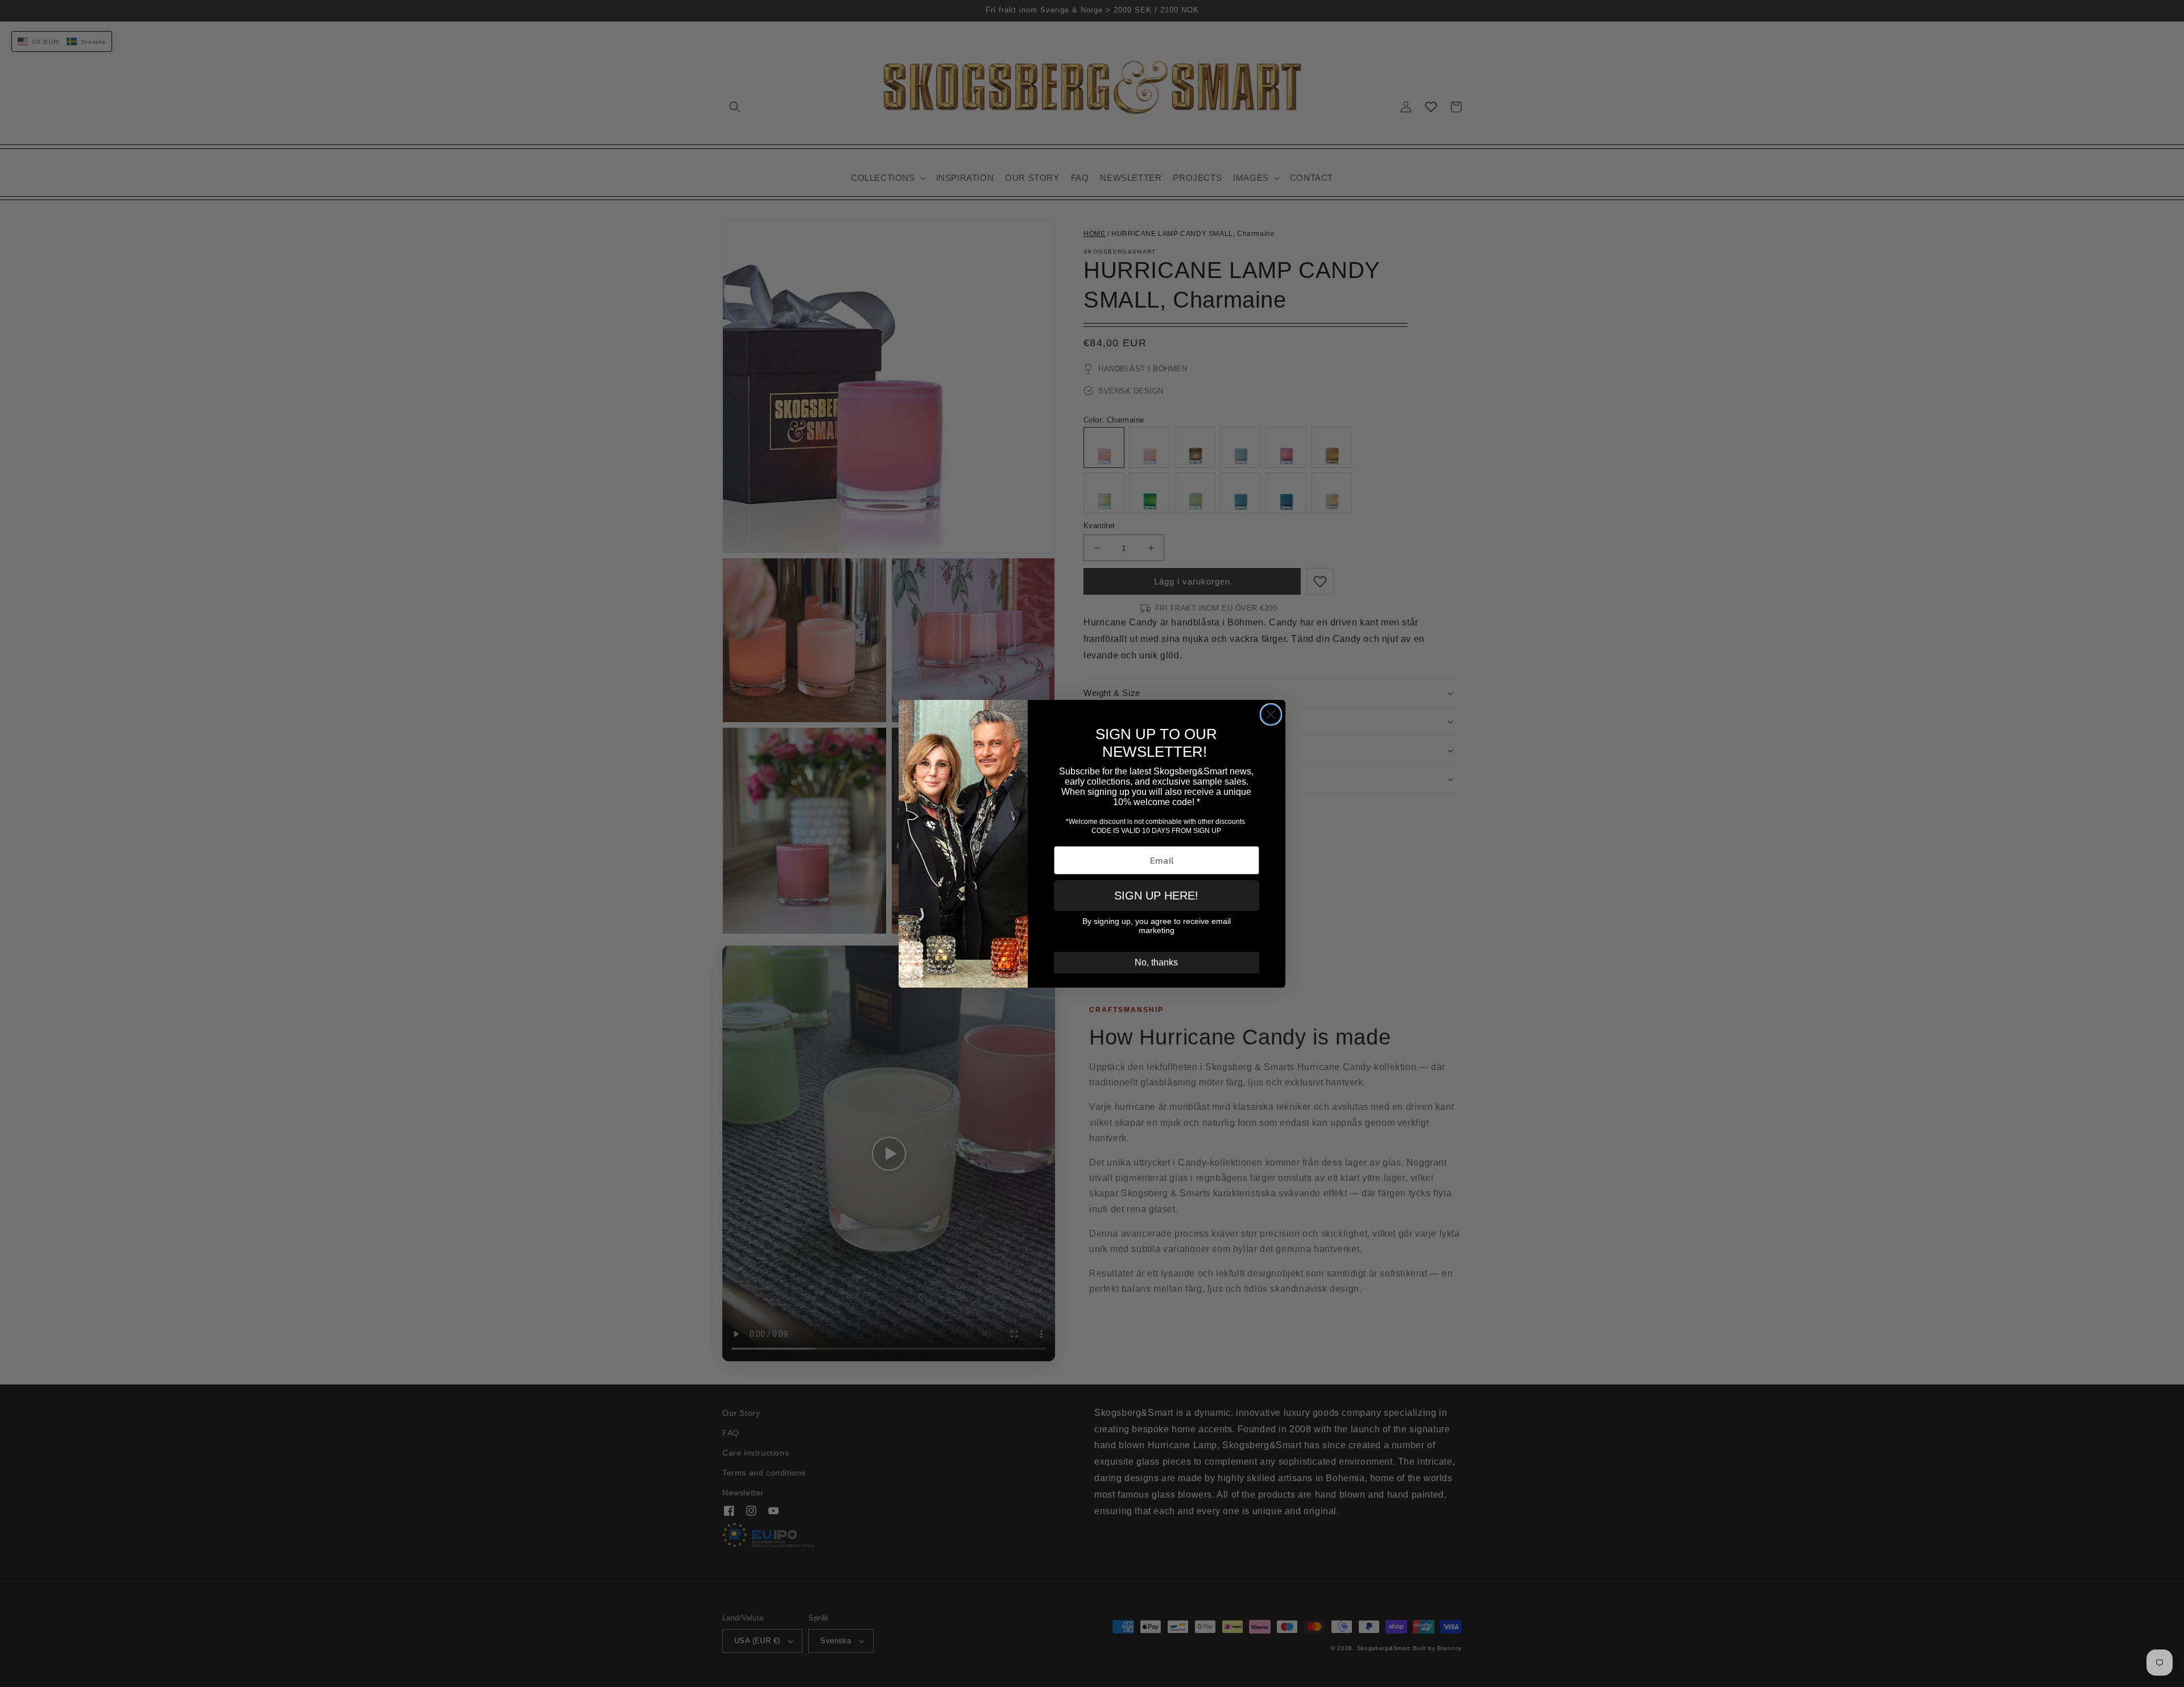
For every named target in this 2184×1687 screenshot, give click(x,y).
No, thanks (1156, 962)
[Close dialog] (1271, 714)
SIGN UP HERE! (1156, 896)
